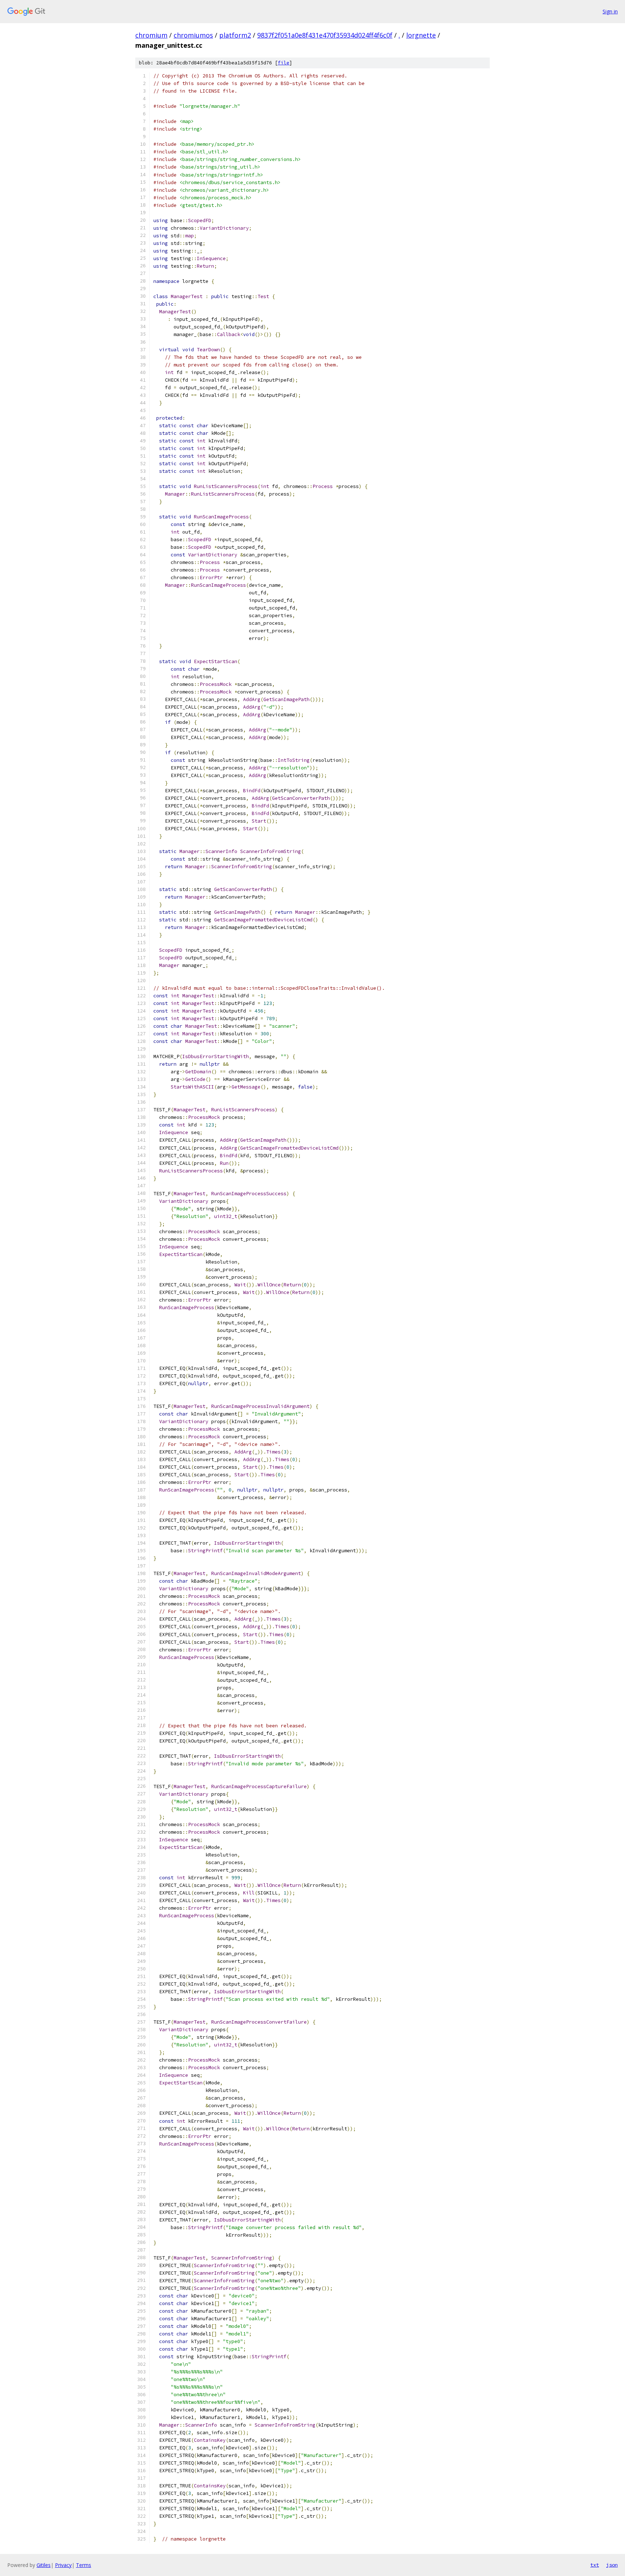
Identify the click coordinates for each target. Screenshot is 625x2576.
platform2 (235, 35)
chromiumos (193, 35)
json (612, 2565)
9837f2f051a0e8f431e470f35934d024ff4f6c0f (325, 35)
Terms (84, 2565)
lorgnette (421, 35)
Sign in (610, 11)
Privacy (63, 2565)
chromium (151, 35)
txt (595, 2565)
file (284, 63)
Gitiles (44, 2565)
